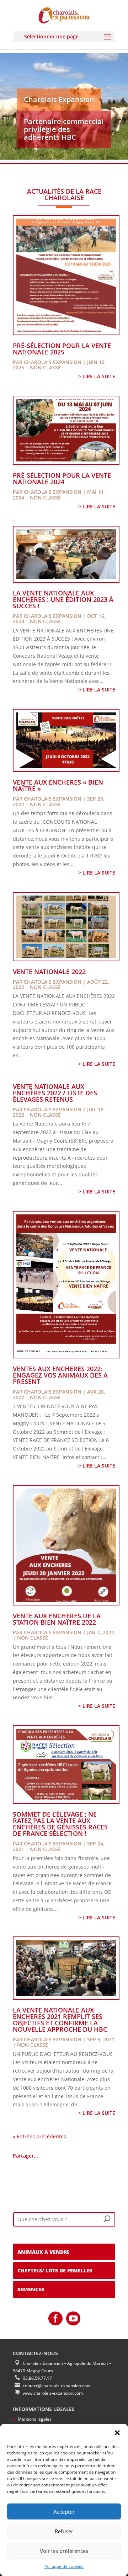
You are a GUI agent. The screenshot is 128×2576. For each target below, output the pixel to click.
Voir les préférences (64, 2551)
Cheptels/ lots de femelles (55, 2270)
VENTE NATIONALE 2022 (49, 972)
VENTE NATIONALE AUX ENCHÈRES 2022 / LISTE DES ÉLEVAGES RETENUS (55, 1093)
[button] (117, 2433)
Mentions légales (35, 2419)
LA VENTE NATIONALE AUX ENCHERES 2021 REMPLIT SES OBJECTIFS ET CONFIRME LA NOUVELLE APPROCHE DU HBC (60, 2020)
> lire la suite (97, 376)
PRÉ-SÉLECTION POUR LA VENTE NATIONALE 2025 (62, 349)
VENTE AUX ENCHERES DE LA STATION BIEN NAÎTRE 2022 (57, 1619)
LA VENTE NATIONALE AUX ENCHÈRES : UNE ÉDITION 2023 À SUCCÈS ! (63, 599)
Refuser (64, 2531)
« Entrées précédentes (39, 2136)
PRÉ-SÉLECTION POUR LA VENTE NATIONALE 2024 (62, 479)
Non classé (45, 367)
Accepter (64, 2512)
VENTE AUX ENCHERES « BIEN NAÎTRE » (58, 785)
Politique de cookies (64, 2566)
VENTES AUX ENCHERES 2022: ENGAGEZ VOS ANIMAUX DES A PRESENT (60, 1375)
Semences (31, 2289)
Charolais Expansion (53, 362)
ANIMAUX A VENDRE (44, 2252)
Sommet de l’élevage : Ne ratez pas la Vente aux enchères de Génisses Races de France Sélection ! (60, 1824)
